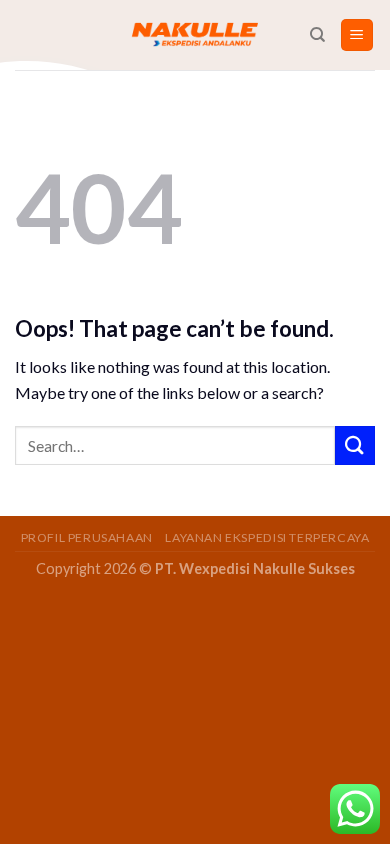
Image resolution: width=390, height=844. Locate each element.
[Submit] (355, 445)
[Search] (317, 35)
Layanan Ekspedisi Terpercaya (267, 537)
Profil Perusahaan (87, 537)
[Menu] (357, 35)
